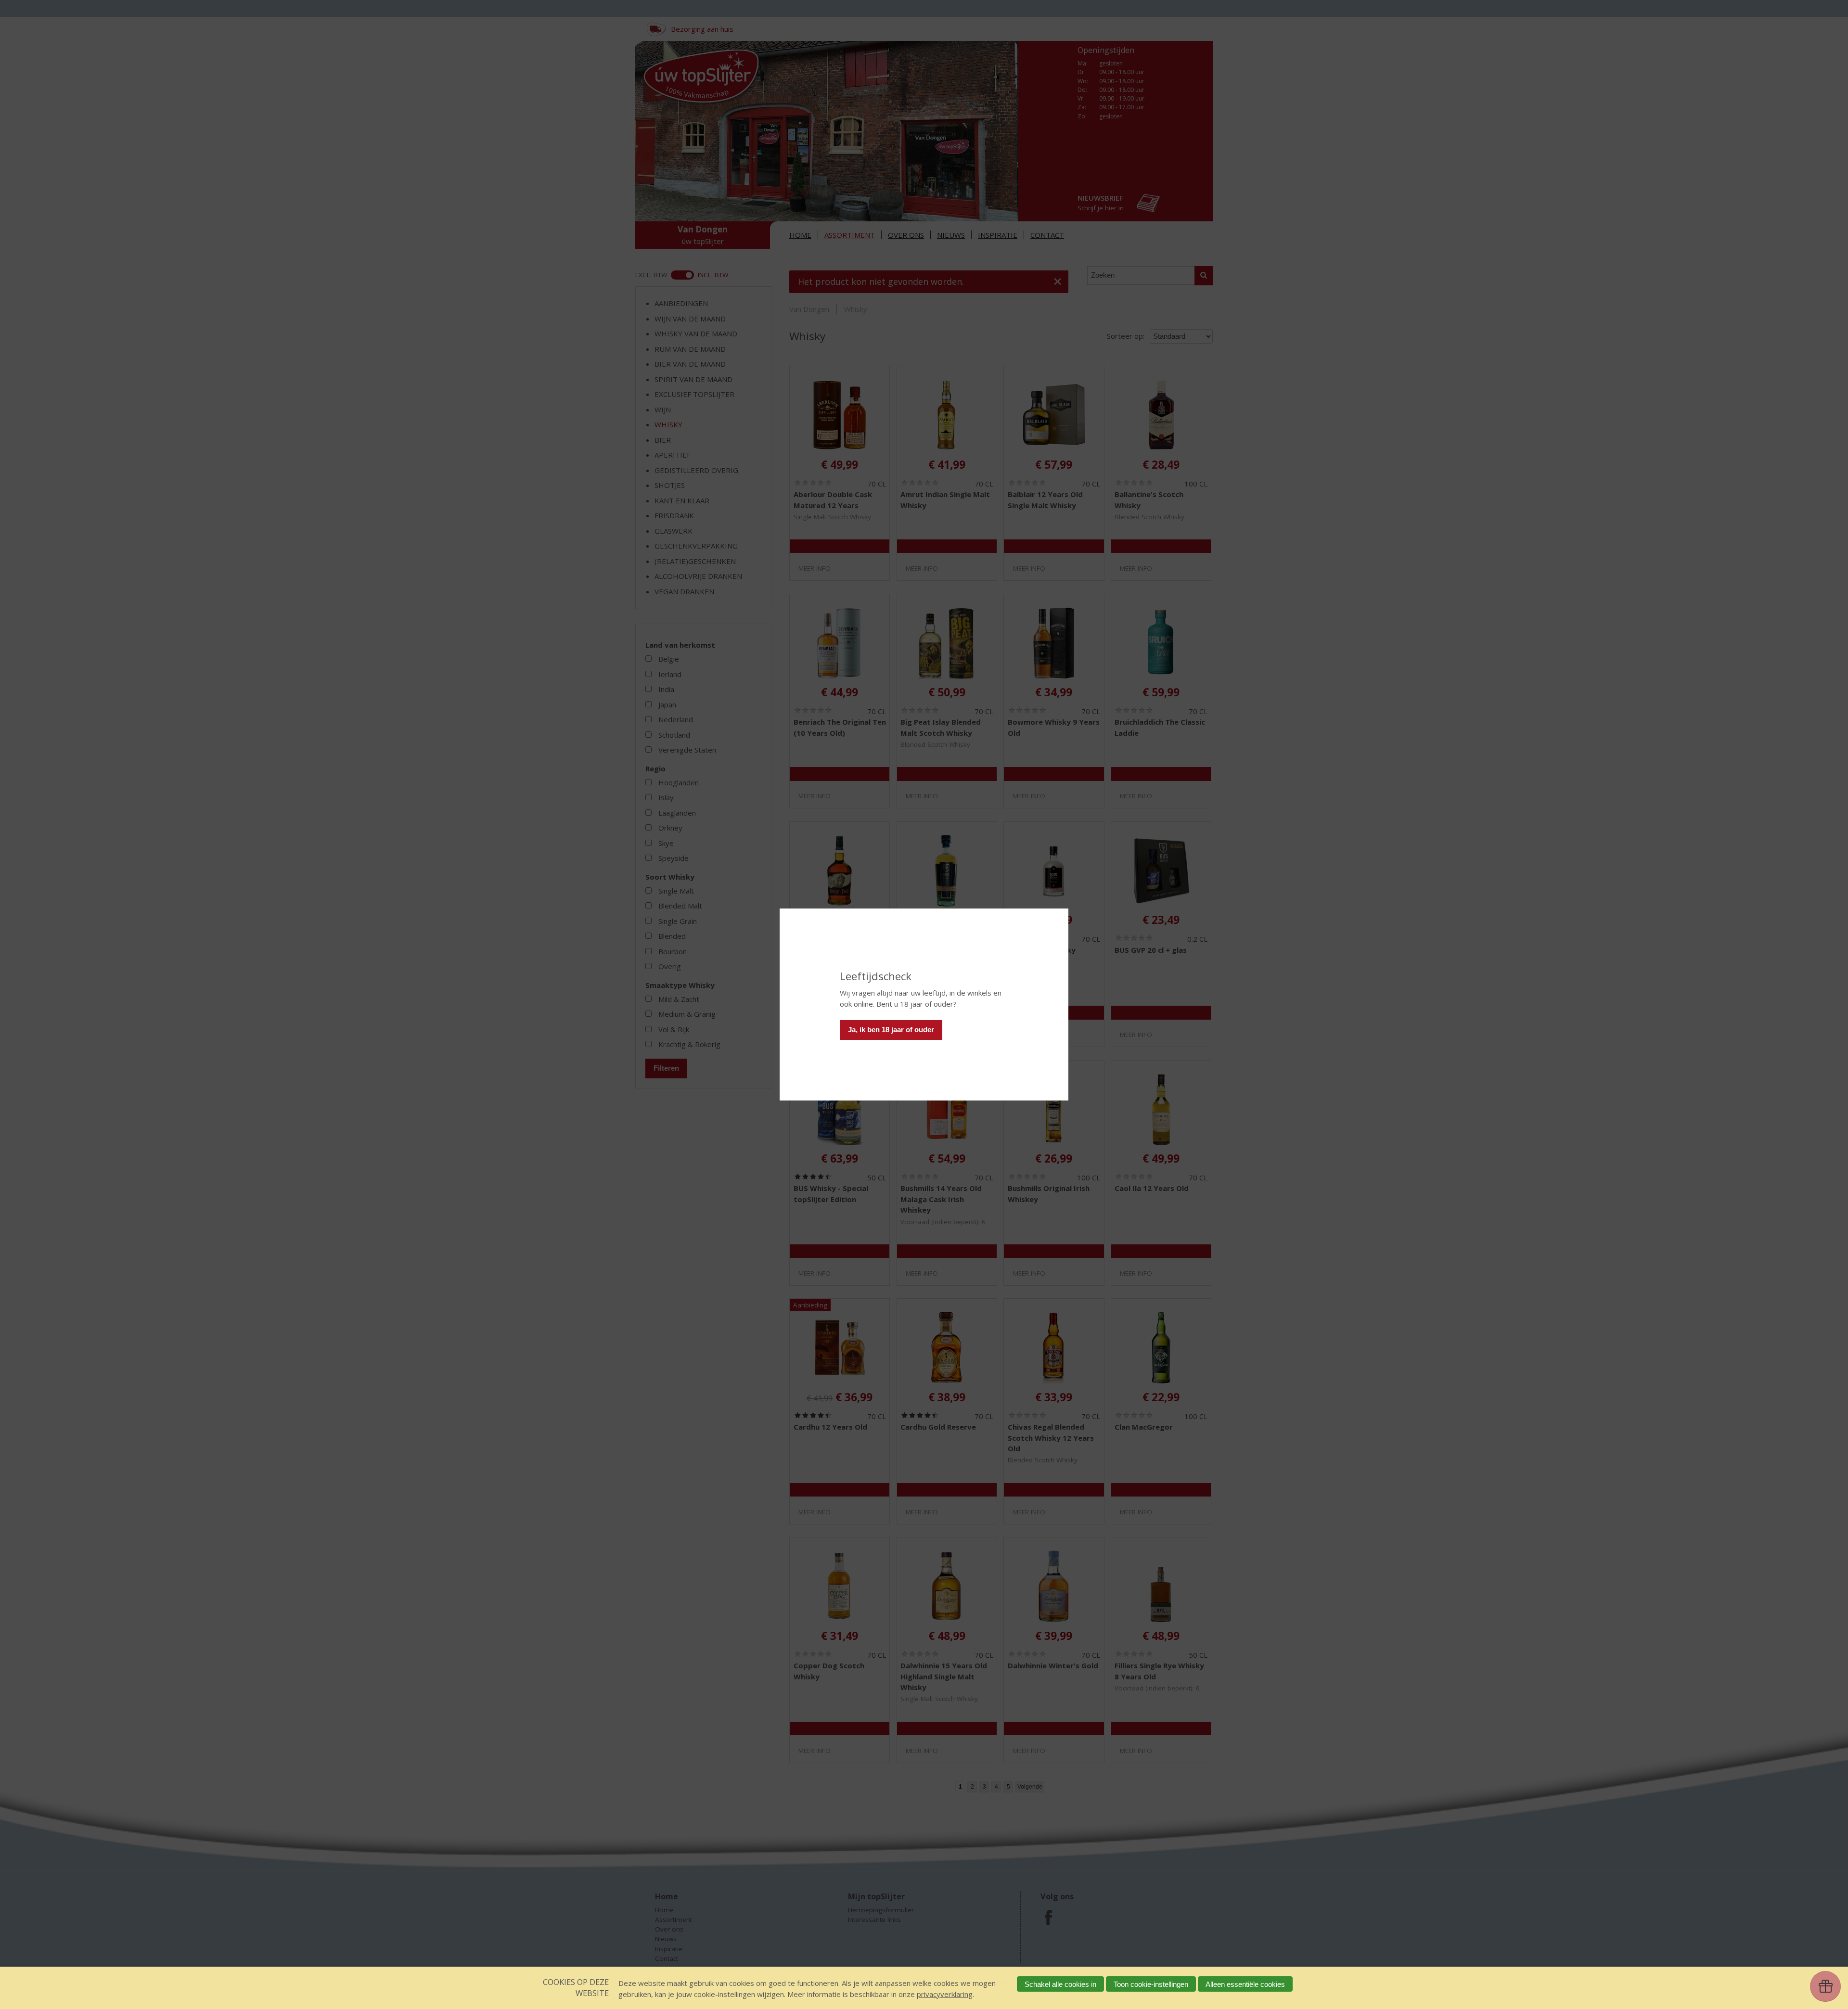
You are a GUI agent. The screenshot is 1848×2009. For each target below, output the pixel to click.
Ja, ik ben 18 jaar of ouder (891, 1030)
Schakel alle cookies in (1060, 1984)
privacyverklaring (945, 1994)
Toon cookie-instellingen (1151, 1984)
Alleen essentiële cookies (1245, 1984)
